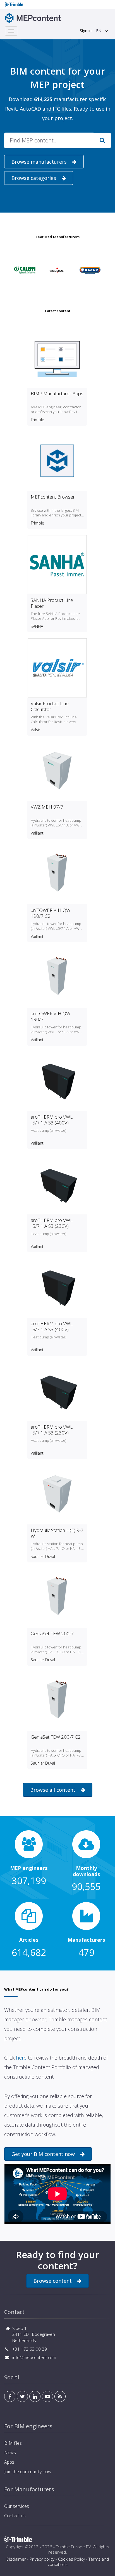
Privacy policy (42, 2559)
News (10, 2453)
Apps (9, 2462)
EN (99, 31)
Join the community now (28, 2472)
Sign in (86, 31)
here (21, 2058)
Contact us (15, 2516)
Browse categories (34, 178)
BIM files (13, 2443)
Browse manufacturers (39, 162)
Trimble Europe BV (73, 2547)
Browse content (53, 2281)
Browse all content (53, 1790)
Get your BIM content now (43, 2154)
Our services (17, 2506)
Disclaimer (16, 2559)
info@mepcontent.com (34, 2357)
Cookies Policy (71, 2559)
